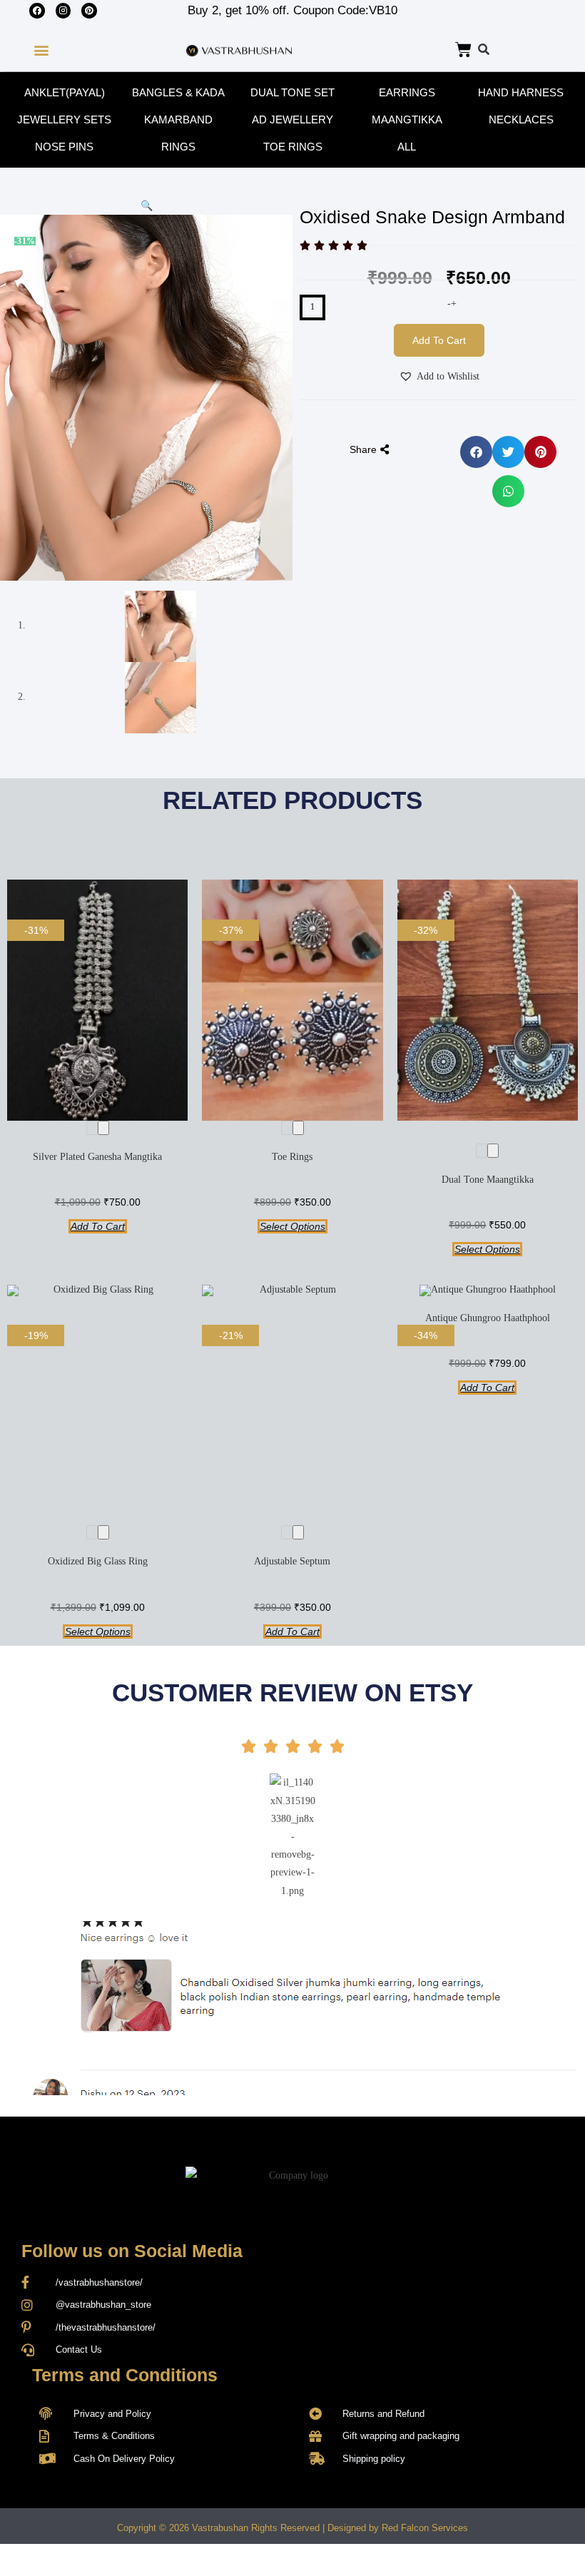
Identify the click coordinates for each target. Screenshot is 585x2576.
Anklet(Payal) (65, 92)
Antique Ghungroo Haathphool (488, 1318)
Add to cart (439, 340)
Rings (178, 147)
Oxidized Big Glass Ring (98, 1561)
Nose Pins (64, 147)
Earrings (407, 92)
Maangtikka (407, 119)
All (407, 147)
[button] (41, 50)
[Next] (103, 1128)
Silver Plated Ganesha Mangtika (97, 1157)
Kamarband (178, 119)
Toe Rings (293, 147)
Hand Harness (521, 92)
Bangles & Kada (178, 92)
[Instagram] (63, 11)
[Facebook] (37, 11)
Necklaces (521, 119)
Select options (292, 1226)
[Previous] (92, 1128)
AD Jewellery (292, 119)
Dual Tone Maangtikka (488, 1180)
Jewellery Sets (64, 119)
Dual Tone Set (292, 92)
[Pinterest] (89, 11)
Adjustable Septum (292, 1561)
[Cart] (463, 50)
